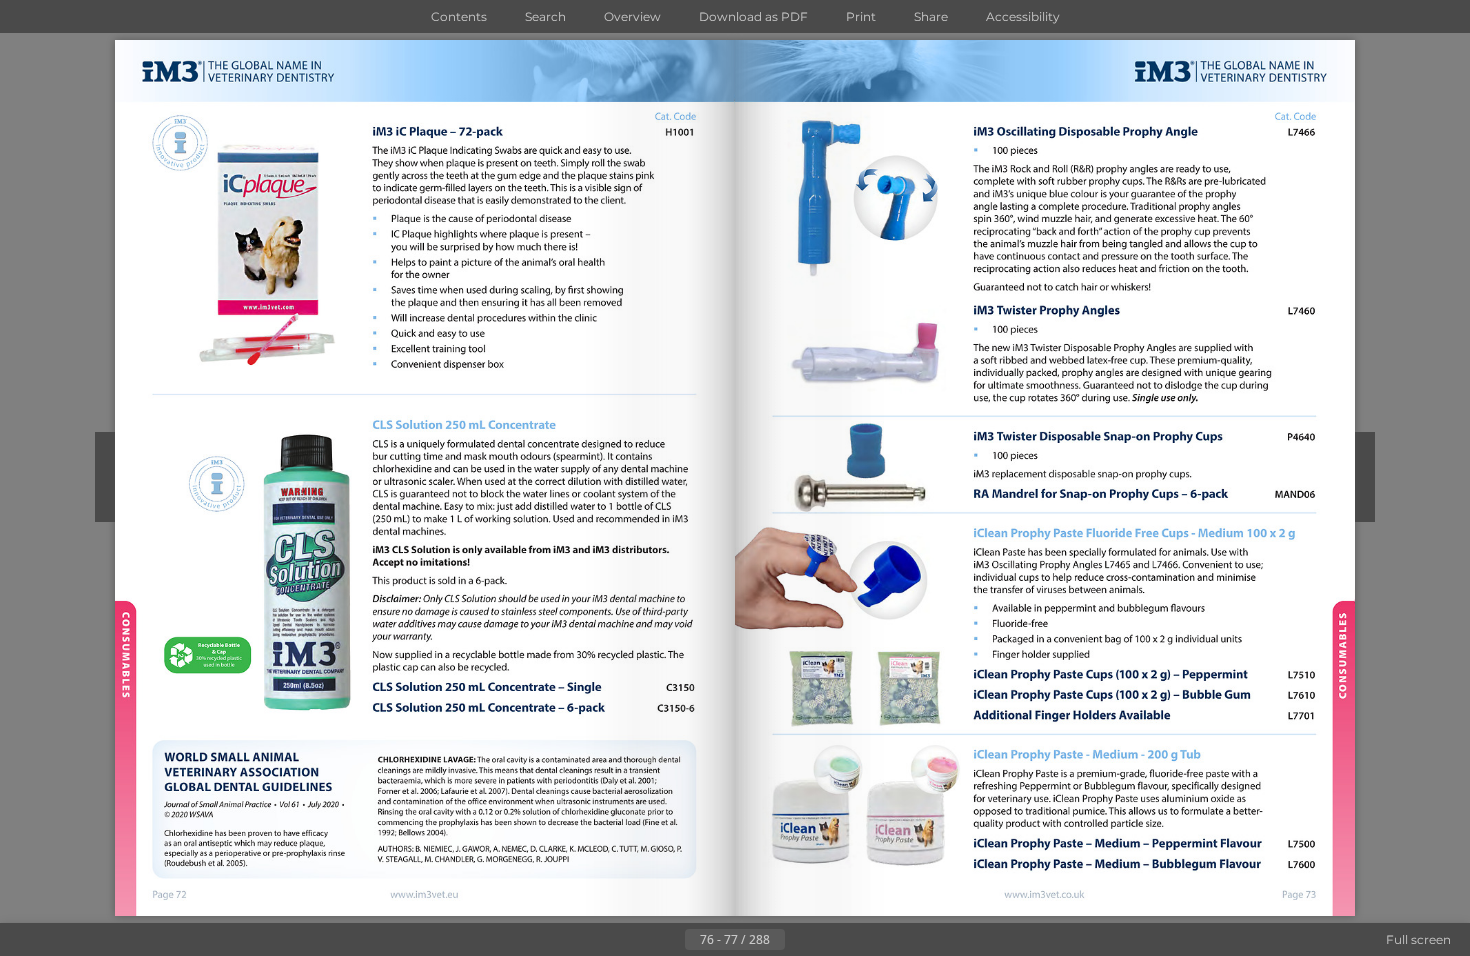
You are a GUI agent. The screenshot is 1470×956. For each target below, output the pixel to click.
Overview (632, 16)
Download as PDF (753, 16)
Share (931, 16)
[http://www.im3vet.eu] (426, 894)
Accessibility (1023, 16)
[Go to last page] (833, 940)
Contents (459, 16)
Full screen (1418, 939)
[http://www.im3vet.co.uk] (1045, 895)
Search (545, 16)
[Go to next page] (801, 940)
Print (861, 16)
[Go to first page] (637, 940)
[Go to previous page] (669, 940)
